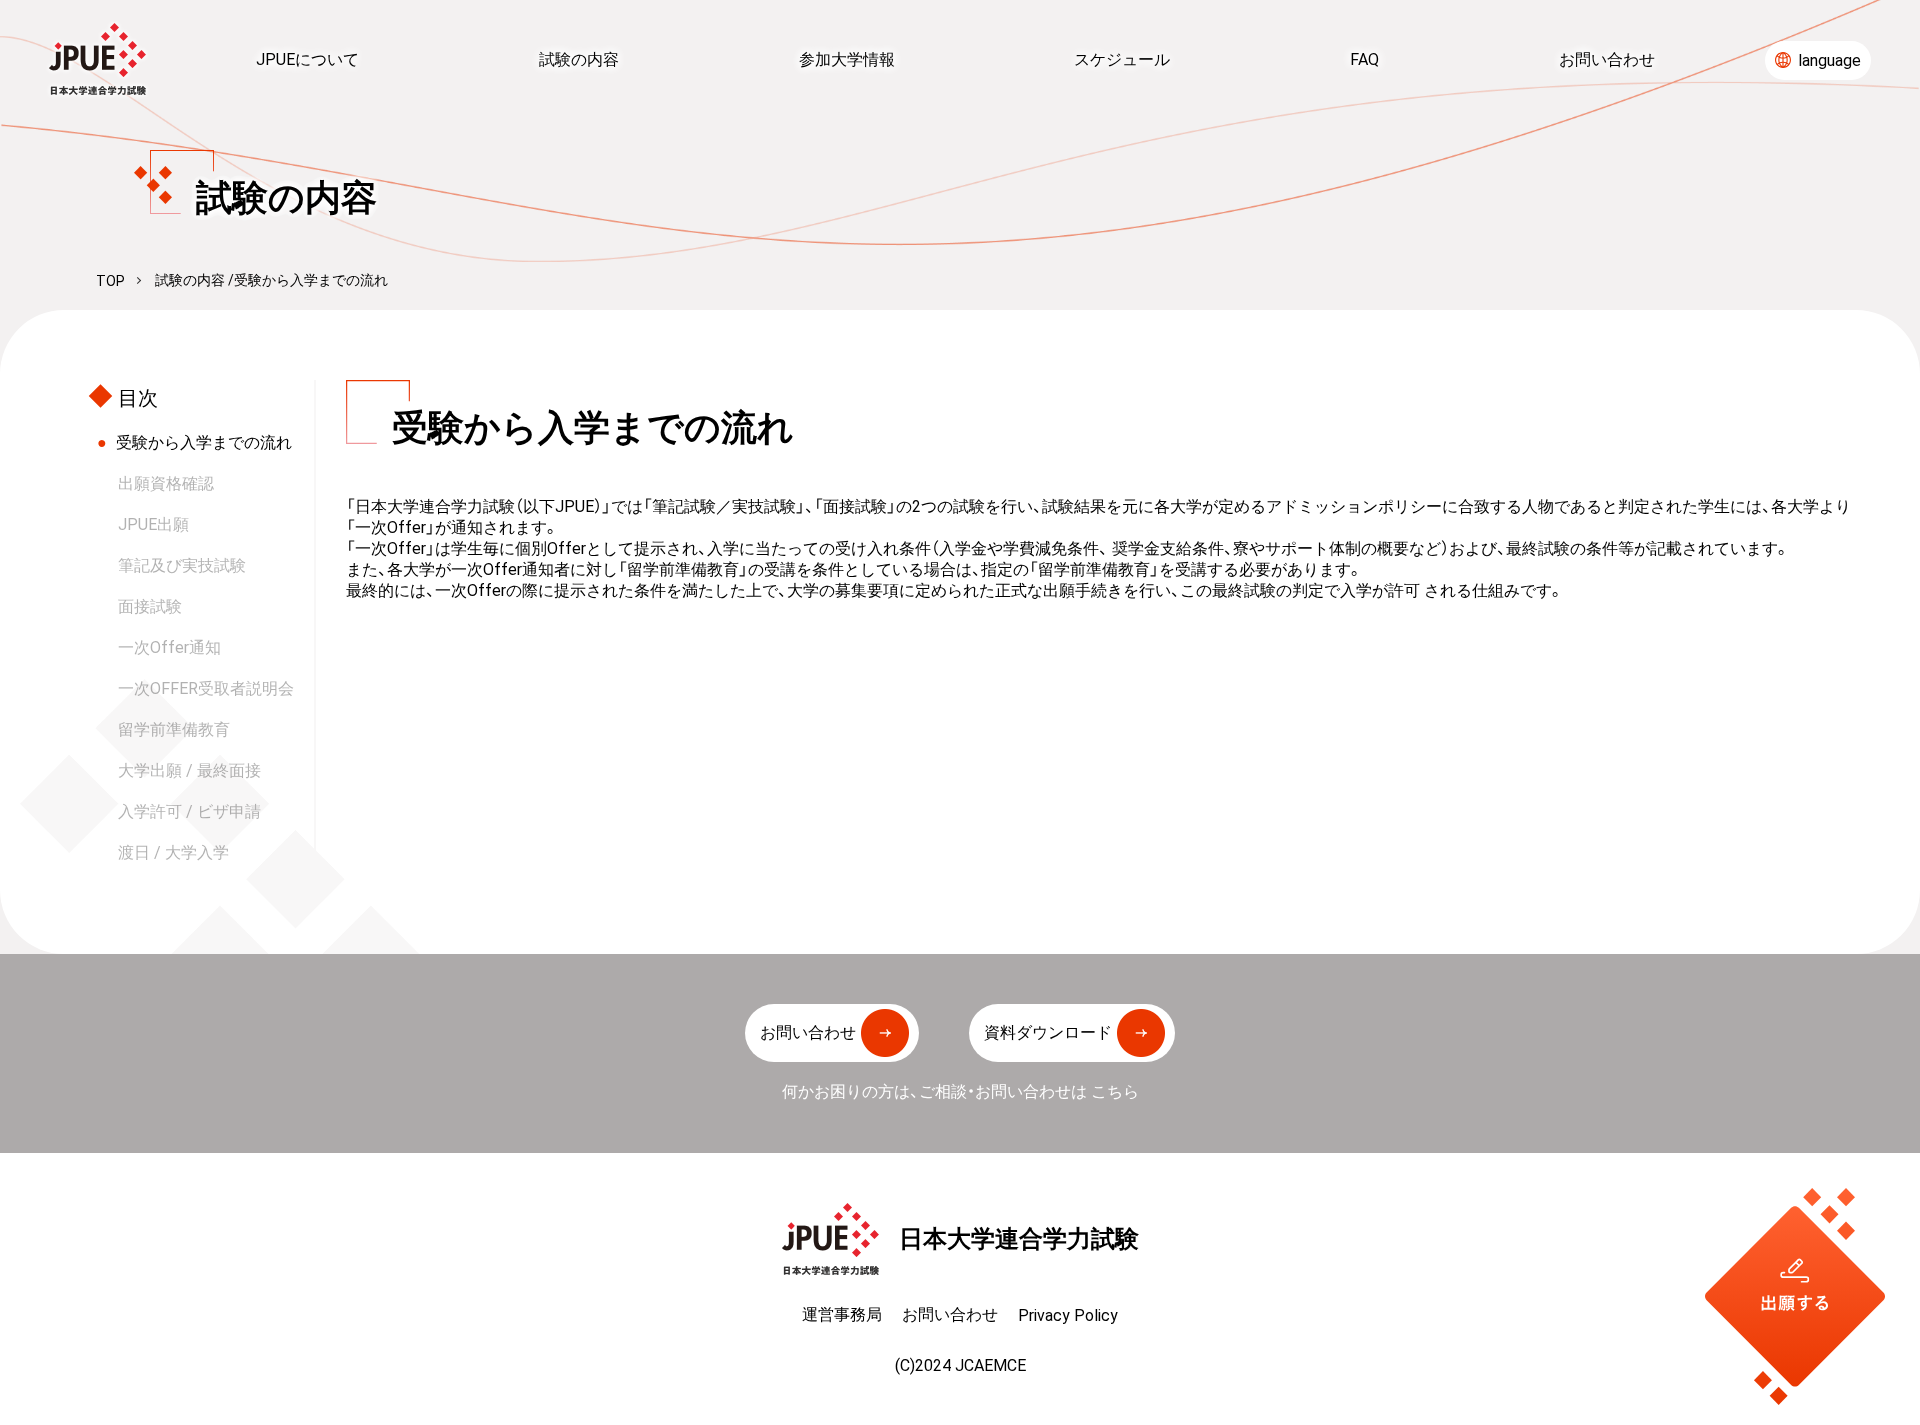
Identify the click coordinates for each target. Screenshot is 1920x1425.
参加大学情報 (847, 59)
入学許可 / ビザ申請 (189, 811)
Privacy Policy (1068, 1315)
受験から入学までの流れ (204, 442)
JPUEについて (307, 59)
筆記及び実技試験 (182, 565)
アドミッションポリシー (1354, 506)
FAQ (1364, 59)
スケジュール (1122, 59)
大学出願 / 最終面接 (189, 770)
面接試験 (150, 606)
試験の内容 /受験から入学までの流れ (271, 280)
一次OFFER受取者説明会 (206, 688)
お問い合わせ (1607, 59)
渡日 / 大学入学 (173, 852)
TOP (110, 281)
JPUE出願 (153, 524)
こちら (1115, 1091)
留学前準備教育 (174, 729)
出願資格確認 (166, 483)
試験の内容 (579, 59)
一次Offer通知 (169, 647)
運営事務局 (842, 1314)
